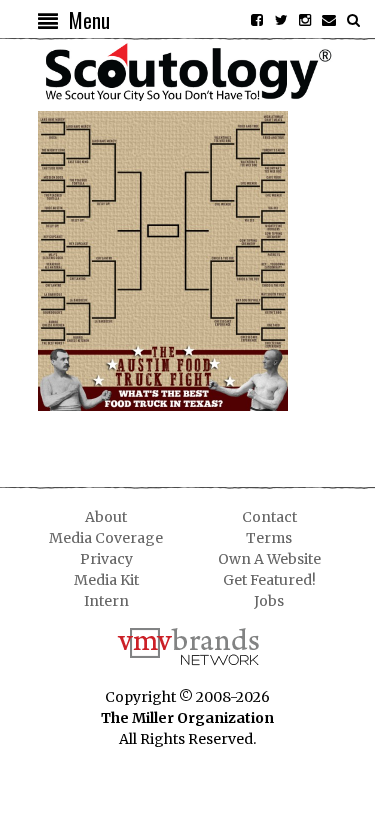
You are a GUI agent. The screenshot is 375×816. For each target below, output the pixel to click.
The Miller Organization (187, 718)
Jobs (269, 601)
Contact (269, 517)
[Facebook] (257, 20)
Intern (106, 601)
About (106, 517)
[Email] (329, 20)
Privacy (106, 559)
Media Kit (106, 580)
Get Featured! (269, 580)
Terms (269, 538)
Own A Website (269, 559)
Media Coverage (106, 538)
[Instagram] (305, 20)
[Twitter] (281, 20)
